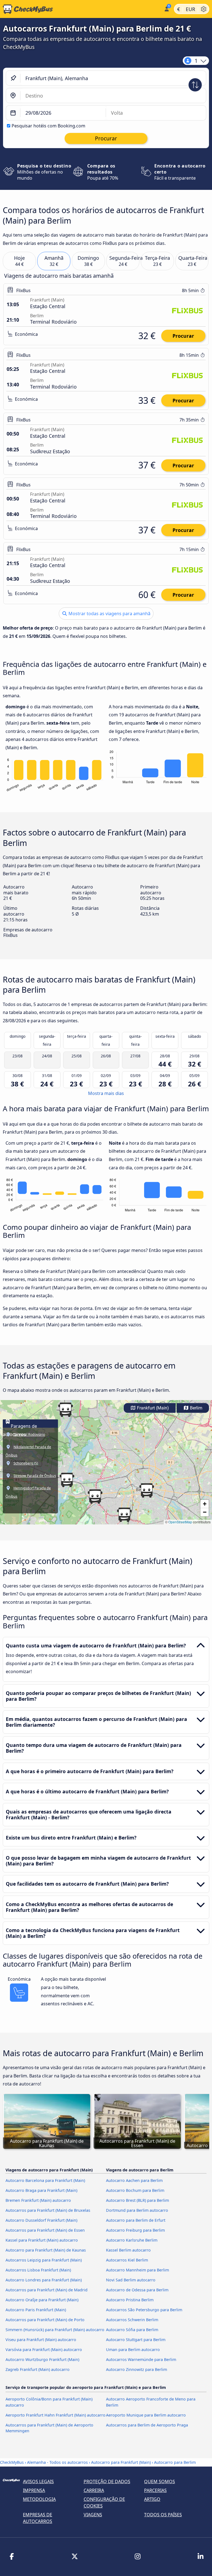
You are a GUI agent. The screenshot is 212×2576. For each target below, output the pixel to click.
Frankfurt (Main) (152, 1408)
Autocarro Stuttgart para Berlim (136, 2340)
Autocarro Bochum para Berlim (135, 2190)
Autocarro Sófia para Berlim (132, 2330)
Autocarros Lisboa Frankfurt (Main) (38, 2270)
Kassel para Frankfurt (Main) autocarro (42, 2240)
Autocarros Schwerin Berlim (132, 2320)
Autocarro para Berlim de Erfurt (136, 2220)
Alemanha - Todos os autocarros (57, 2462)
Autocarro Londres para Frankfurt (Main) (44, 2280)
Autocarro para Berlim (175, 2462)
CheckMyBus (12, 2462)
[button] (95, 1497)
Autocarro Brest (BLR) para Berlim (137, 2200)
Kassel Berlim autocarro (128, 2250)
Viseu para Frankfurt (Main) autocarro (41, 2340)
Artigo (152, 2499)
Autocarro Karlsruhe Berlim (132, 2240)
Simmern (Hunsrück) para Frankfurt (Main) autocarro (55, 2330)
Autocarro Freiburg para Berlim (135, 2230)
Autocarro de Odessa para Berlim (137, 2290)
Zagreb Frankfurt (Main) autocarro (38, 2369)
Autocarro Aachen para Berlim (134, 2180)
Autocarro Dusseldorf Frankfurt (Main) (41, 2220)
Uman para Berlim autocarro (133, 2350)
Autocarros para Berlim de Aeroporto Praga (147, 2425)
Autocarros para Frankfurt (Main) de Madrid (47, 2290)
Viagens (93, 2515)
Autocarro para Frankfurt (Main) (121, 2462)
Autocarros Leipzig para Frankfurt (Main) (44, 2260)
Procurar (183, 336)
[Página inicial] (81, 9)
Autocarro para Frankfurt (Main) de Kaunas (46, 2250)
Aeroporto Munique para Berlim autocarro (146, 2415)
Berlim (196, 1408)
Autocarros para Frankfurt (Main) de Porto (45, 2320)
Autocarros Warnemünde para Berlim (141, 2359)
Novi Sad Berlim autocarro (131, 2280)
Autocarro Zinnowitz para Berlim (137, 2369)
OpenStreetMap (180, 1522)
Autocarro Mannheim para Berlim (137, 2270)
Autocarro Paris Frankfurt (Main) (36, 2310)
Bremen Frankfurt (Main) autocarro (38, 2200)
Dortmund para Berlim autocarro (137, 2210)
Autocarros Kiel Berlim (127, 2260)
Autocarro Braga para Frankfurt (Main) (41, 2190)
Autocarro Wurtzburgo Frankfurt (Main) (42, 2359)
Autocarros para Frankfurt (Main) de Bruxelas (48, 2210)
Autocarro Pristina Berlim (130, 2300)
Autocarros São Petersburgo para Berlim (144, 2310)
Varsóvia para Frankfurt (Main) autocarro (44, 2350)
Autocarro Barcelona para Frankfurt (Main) (45, 2180)
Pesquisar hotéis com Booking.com (48, 126)
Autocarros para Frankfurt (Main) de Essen (45, 2230)
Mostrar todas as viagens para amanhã (109, 614)
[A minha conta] (166, 8)
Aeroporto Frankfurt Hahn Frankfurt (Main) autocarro (55, 2415)
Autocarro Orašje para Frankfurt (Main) (42, 2300)
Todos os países (163, 2515)
